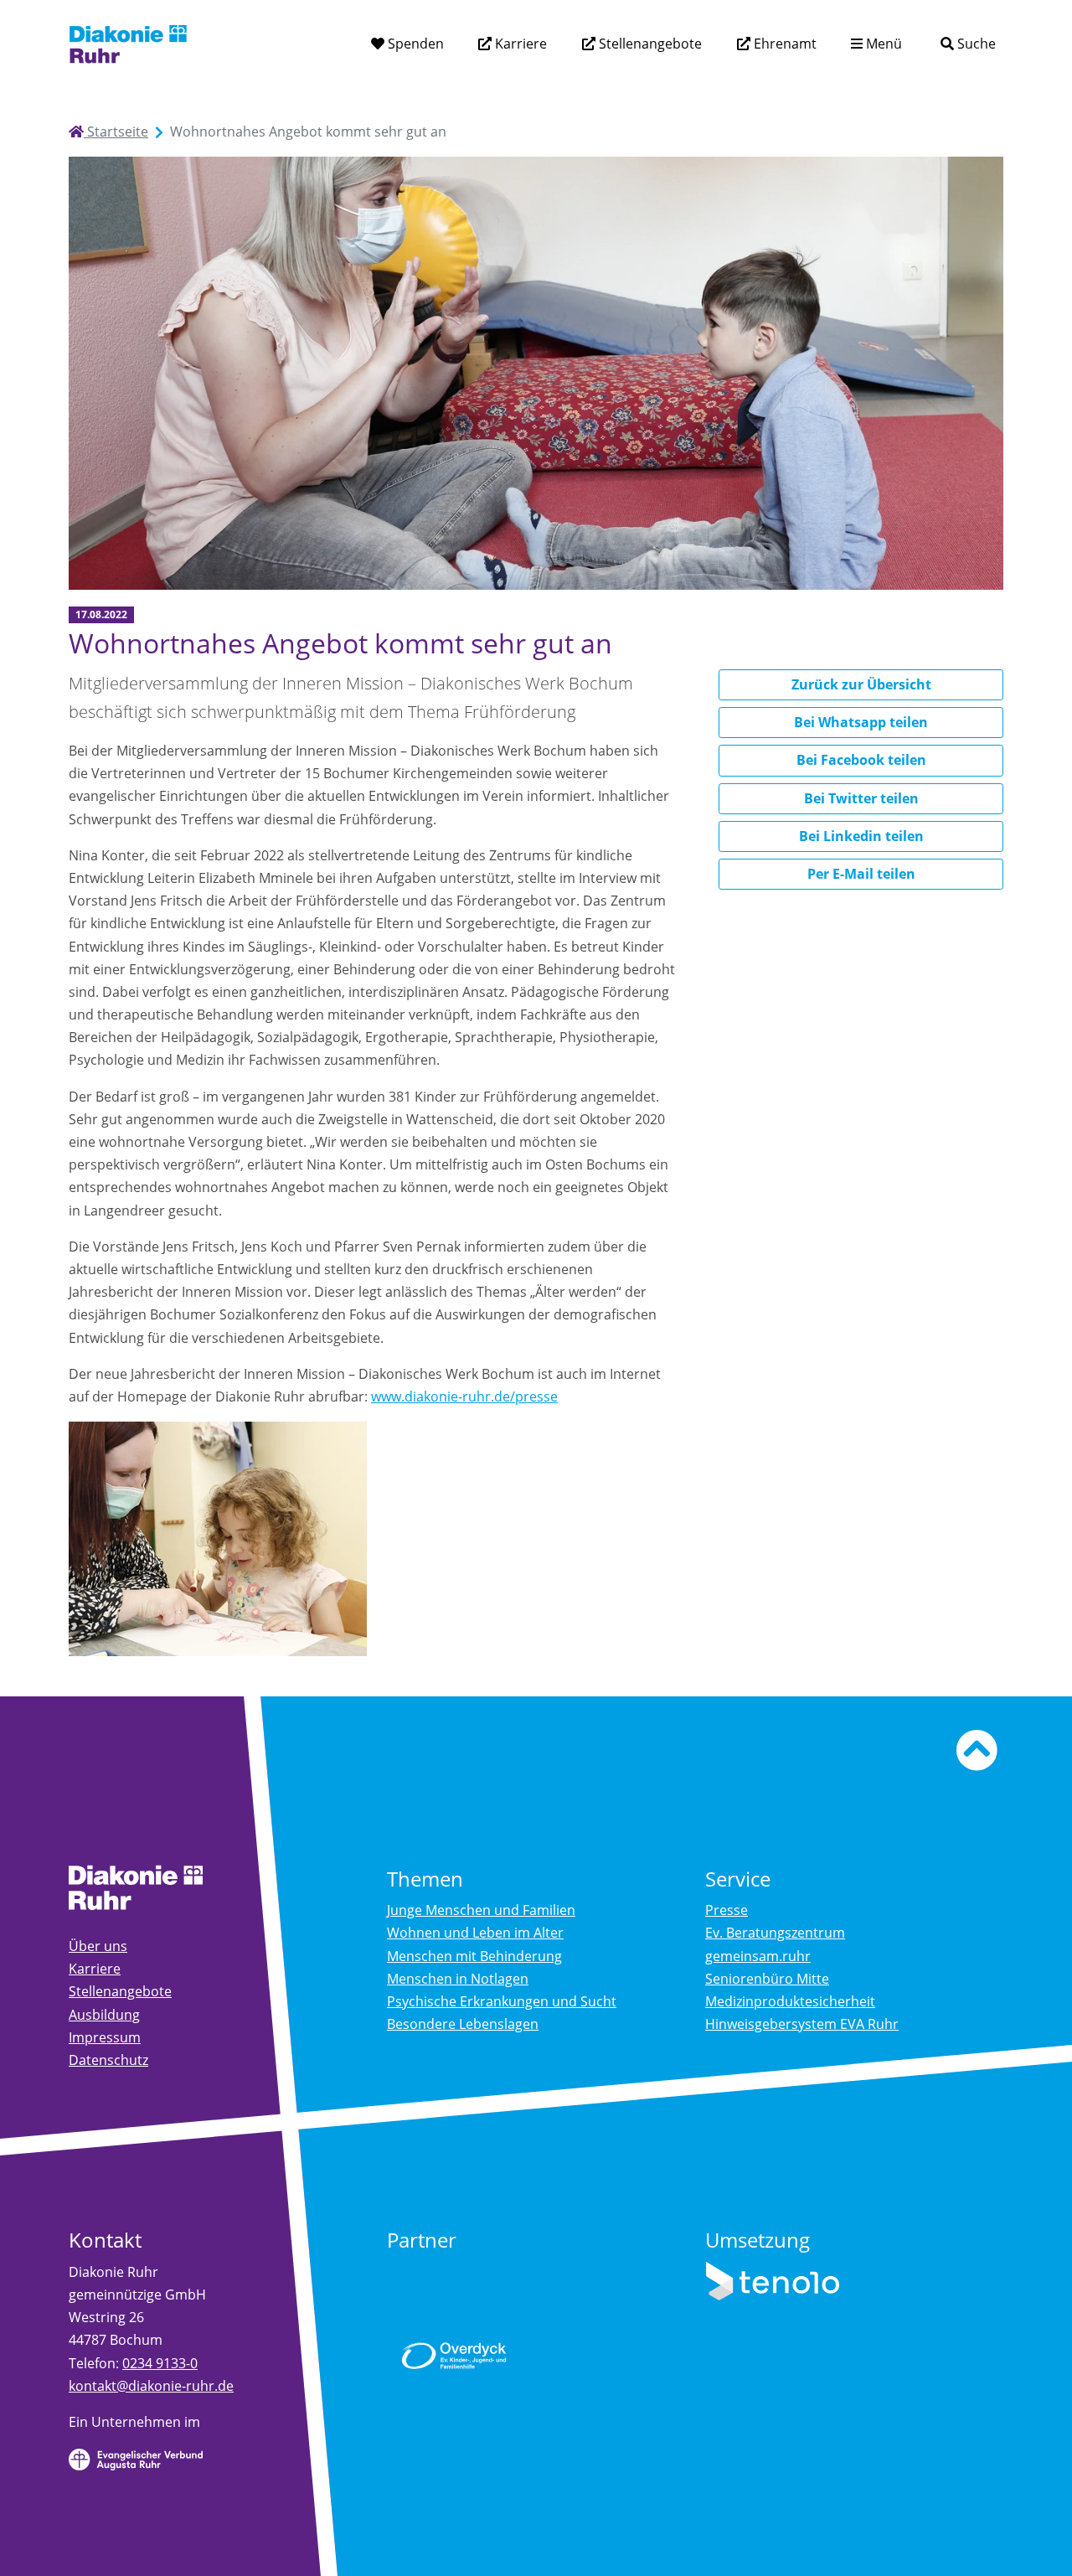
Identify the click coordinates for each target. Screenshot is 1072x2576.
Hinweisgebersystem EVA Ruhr (802, 2024)
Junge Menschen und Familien (481, 1910)
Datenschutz (108, 2060)
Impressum (105, 2037)
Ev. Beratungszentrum (775, 1933)
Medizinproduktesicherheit (790, 2001)
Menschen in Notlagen (458, 1979)
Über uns (98, 1946)
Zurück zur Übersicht (861, 684)
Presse (727, 1910)
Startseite (116, 132)
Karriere (519, 44)
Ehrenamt (783, 44)
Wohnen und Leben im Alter (475, 1933)
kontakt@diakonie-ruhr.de (151, 2386)
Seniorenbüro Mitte (767, 1979)
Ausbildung (104, 2015)
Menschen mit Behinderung (474, 1956)
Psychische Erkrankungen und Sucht (502, 2001)
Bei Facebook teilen (861, 760)
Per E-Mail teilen (861, 874)
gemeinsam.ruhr (758, 1956)
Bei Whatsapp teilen (861, 722)
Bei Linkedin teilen (861, 836)
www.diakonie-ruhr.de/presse (464, 1396)
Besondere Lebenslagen (463, 2024)
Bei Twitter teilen (861, 798)
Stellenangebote (649, 44)
